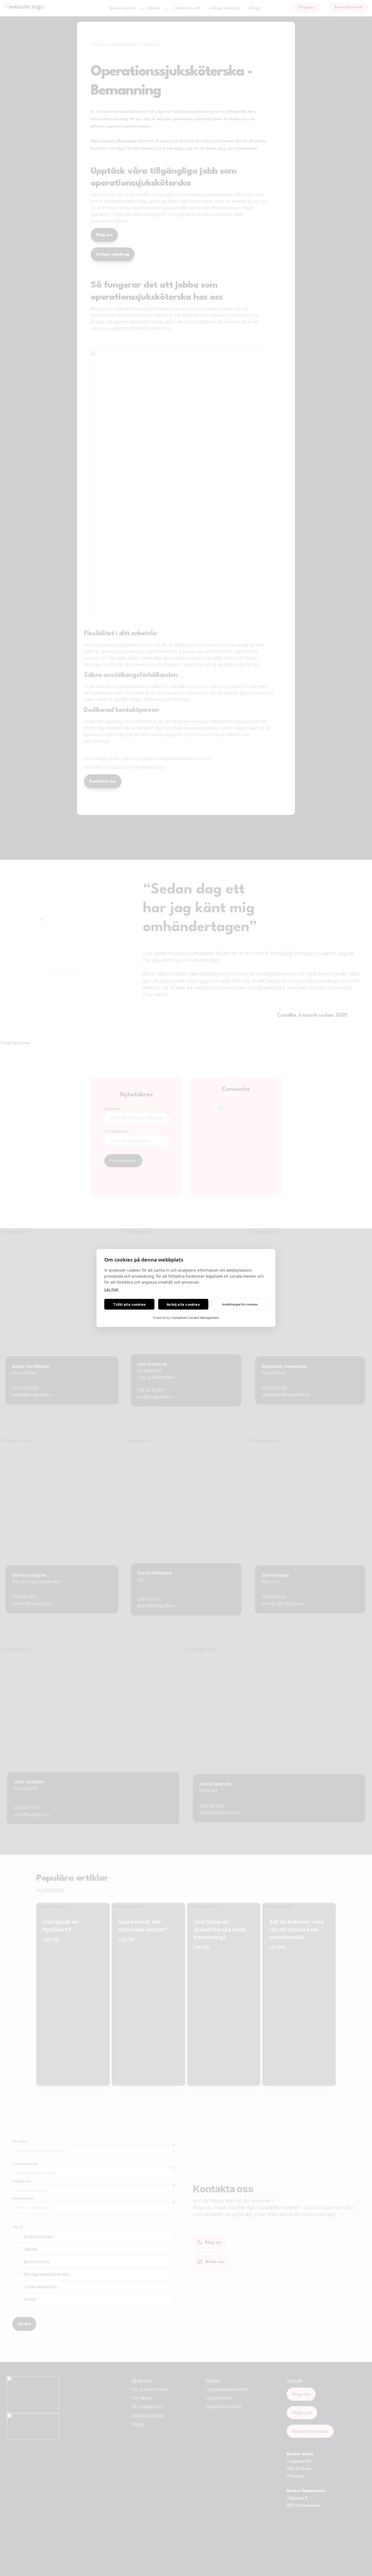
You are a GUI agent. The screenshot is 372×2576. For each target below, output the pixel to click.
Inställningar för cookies (240, 1304)
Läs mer (112, 1289)
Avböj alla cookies (183, 1304)
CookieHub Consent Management (195, 1318)
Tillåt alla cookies (129, 1304)
